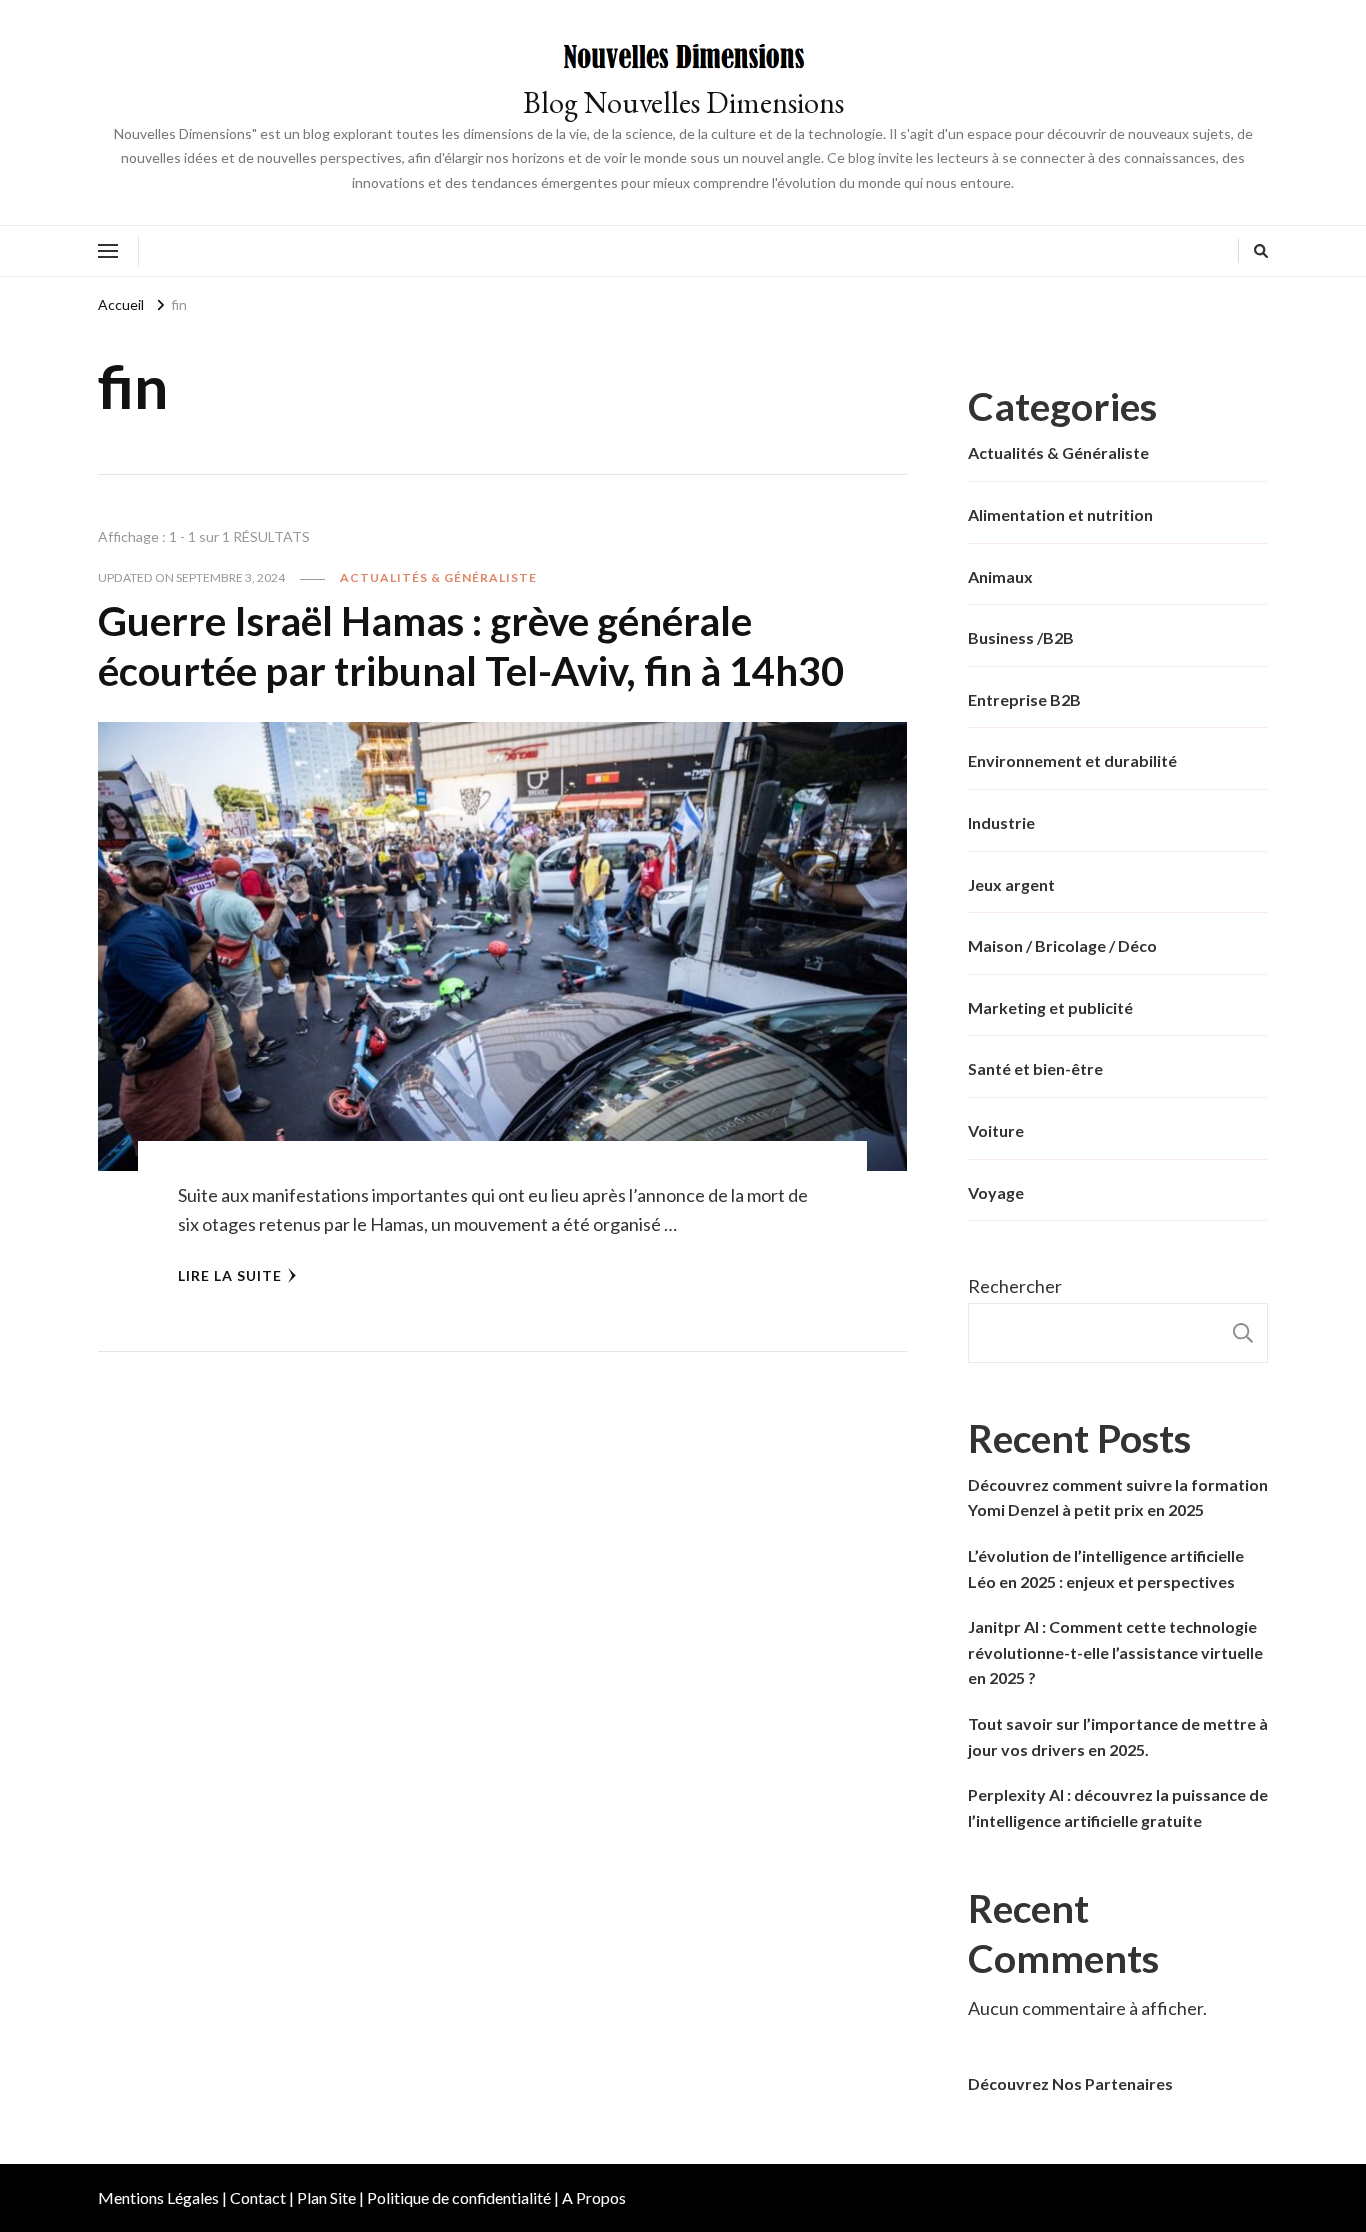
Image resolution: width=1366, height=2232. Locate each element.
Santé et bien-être (1035, 1068)
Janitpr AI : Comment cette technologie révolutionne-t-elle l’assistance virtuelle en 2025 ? (1115, 1652)
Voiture (996, 1130)
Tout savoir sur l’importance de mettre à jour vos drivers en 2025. (1118, 1736)
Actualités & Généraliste (438, 577)
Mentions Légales (158, 2197)
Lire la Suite (230, 1275)
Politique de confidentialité (459, 2197)
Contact (258, 2197)
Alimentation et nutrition (1060, 514)
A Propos (594, 2197)
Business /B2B (1021, 637)
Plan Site (326, 2197)
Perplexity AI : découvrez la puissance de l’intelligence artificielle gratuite (1118, 1807)
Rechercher (1015, 1286)
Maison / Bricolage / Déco (1062, 945)
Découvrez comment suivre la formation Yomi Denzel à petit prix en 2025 (1118, 1497)
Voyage (996, 1192)
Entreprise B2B (1024, 699)
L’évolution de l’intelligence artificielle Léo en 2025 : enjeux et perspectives (1106, 1568)
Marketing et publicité (1050, 1007)
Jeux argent (1011, 884)
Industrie (1001, 822)
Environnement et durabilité (1072, 760)
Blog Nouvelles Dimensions (683, 102)
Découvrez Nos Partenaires (1070, 2083)
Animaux (1000, 576)
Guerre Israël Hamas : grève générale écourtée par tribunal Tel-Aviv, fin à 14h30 (471, 646)
